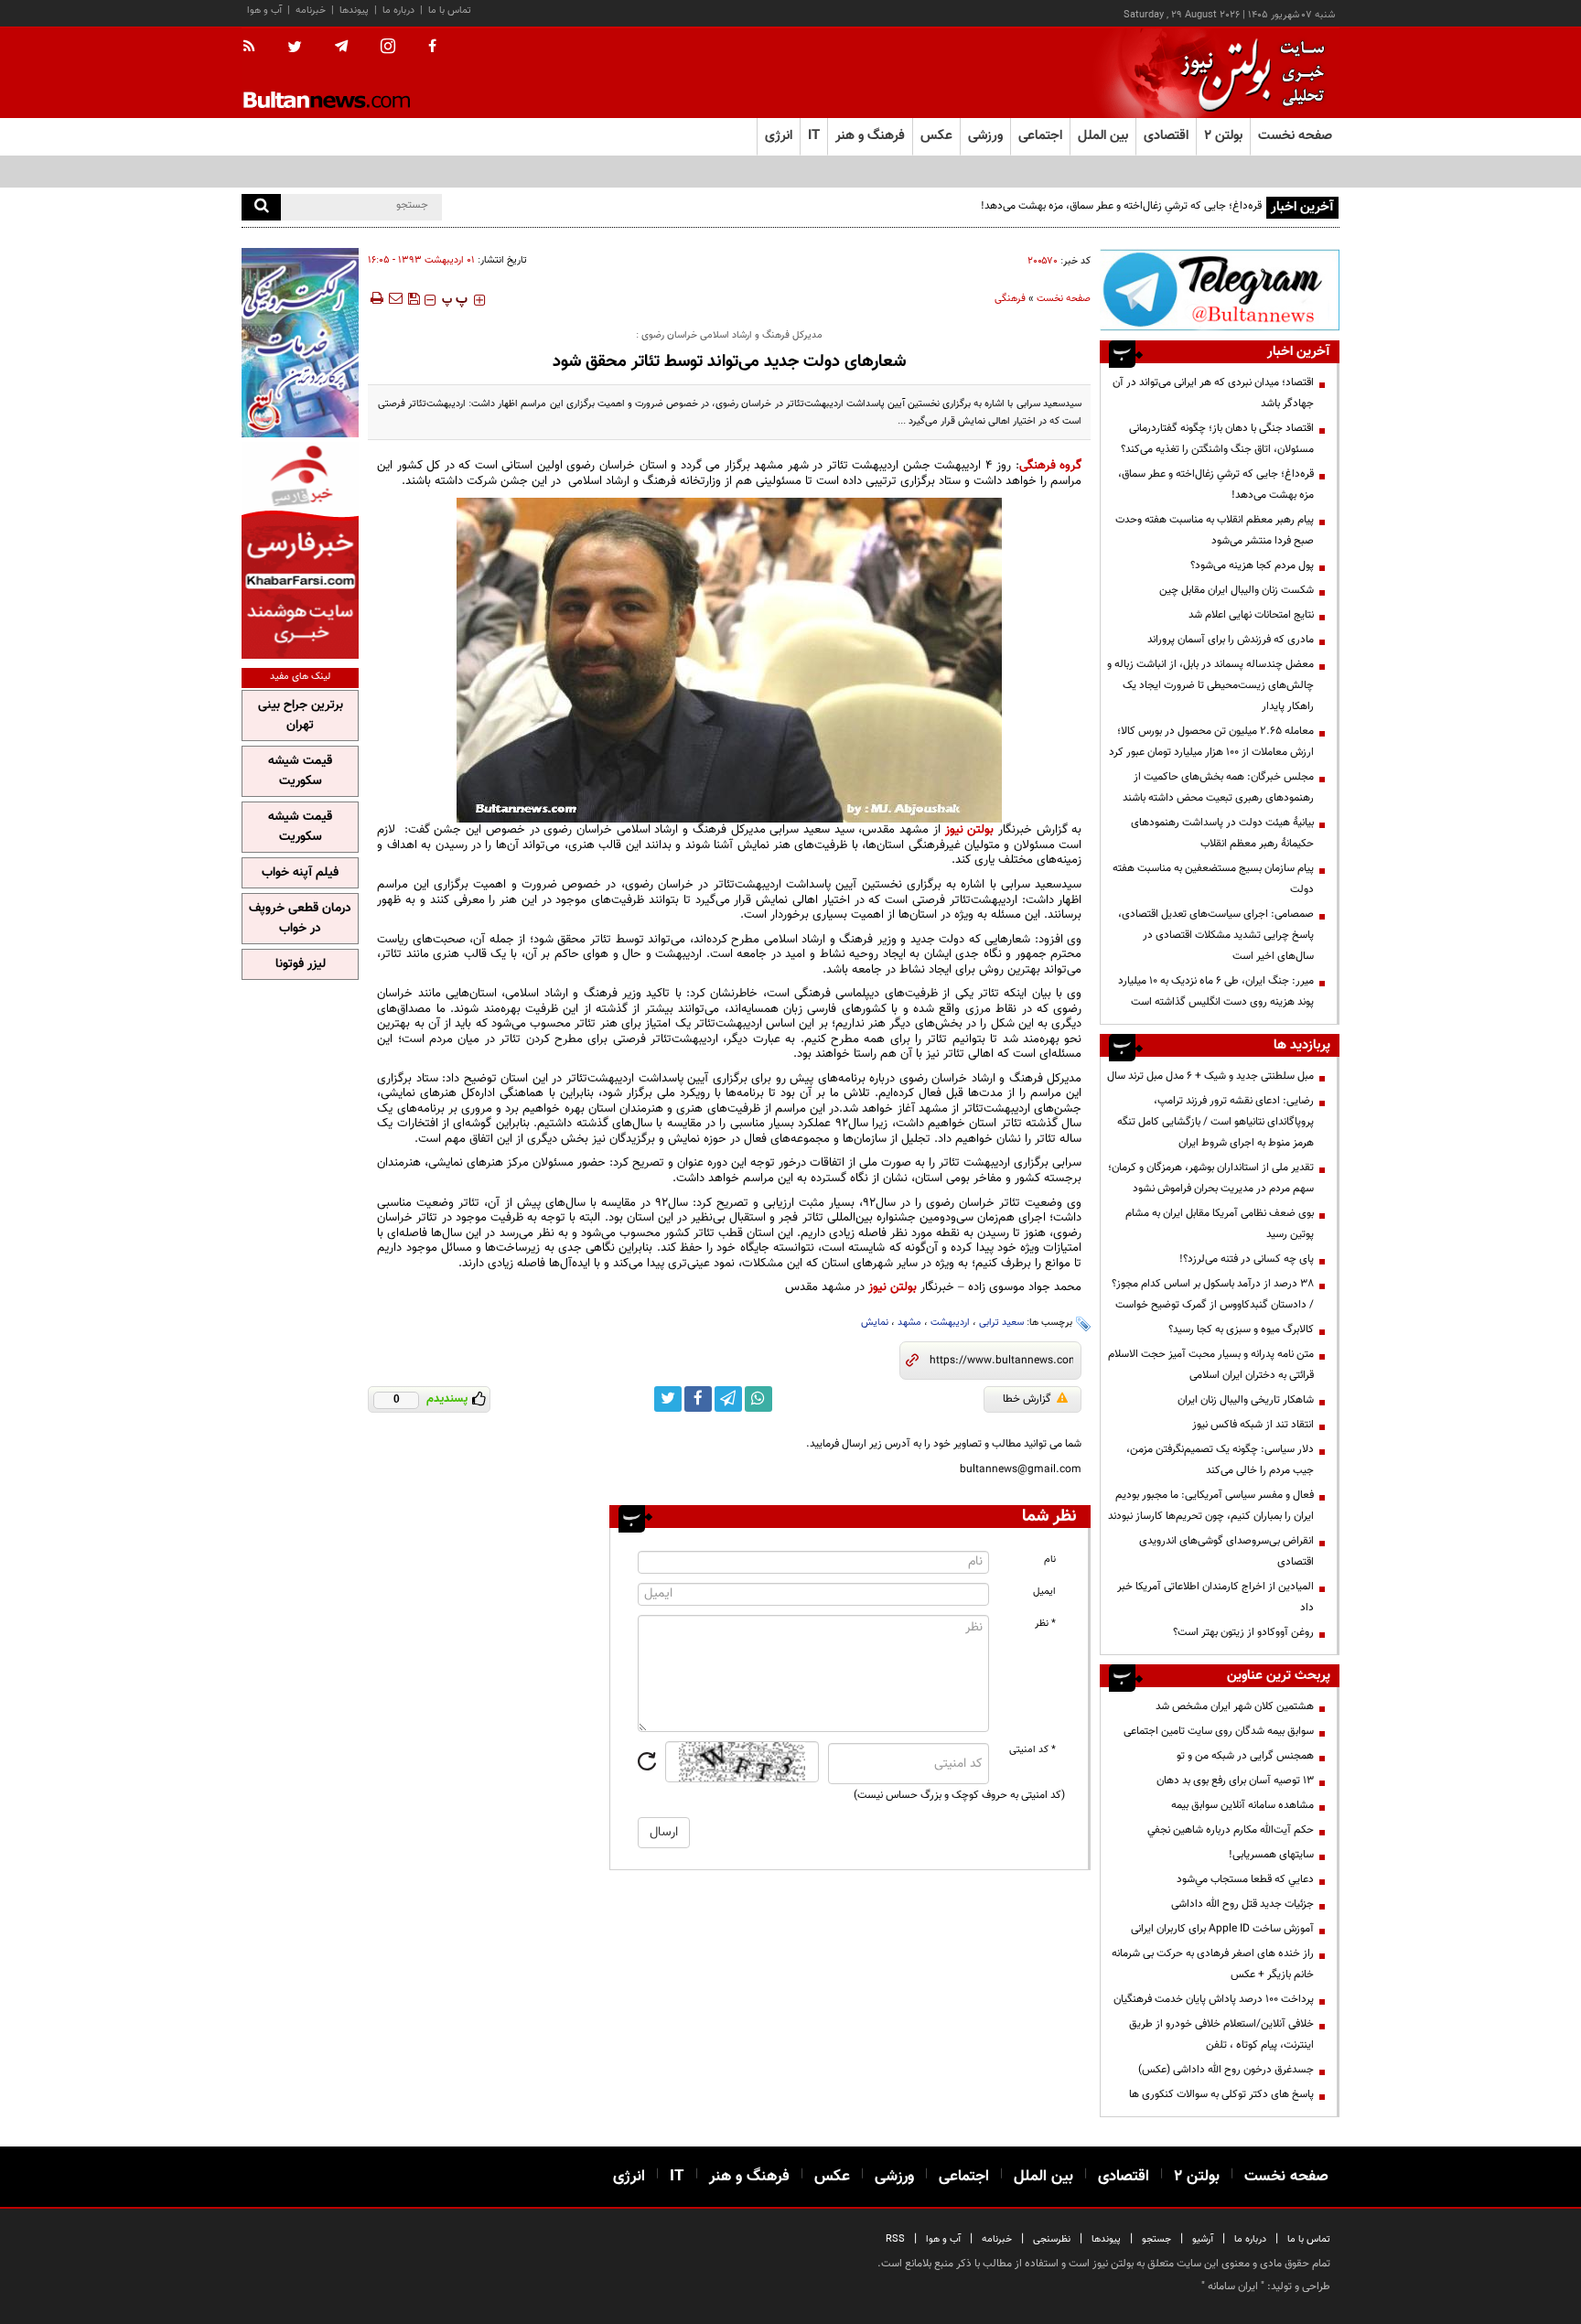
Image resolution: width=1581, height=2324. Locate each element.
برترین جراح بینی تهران (301, 715)
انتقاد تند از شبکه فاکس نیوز (1253, 1425)
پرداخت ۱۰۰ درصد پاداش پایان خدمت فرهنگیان (1214, 1999)
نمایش (875, 1323)
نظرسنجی (1052, 2239)
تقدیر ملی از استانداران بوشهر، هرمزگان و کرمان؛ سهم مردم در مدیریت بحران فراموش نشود (1211, 1178)
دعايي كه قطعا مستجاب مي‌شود (1245, 1879)
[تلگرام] (1220, 290)
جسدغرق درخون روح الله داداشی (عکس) (1226, 2070)
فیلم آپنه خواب (300, 873)
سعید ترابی (1001, 1323)
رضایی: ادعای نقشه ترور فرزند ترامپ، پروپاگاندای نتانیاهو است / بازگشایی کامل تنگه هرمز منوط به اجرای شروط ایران (1215, 1122)
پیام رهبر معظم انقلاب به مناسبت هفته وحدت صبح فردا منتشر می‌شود (1215, 530)
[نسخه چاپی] (376, 298)
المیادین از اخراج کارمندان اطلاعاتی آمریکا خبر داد (1215, 1597)
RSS (895, 2239)
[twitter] (295, 48)
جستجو (1156, 2239)
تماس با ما (450, 11)
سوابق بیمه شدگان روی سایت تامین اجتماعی (1219, 1731)
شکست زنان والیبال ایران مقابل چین (1237, 590)
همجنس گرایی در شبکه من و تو (1245, 1756)
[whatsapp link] (758, 1399)
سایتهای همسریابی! (1271, 1855)
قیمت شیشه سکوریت (300, 771)
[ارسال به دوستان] (395, 298)
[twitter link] (668, 1399)
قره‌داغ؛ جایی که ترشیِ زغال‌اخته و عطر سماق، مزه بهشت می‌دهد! (1121, 206)
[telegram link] (728, 1399)
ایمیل (1044, 1592)
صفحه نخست (1295, 136)
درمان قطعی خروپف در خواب (300, 919)
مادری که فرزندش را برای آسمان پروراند (1231, 640)
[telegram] (341, 47)
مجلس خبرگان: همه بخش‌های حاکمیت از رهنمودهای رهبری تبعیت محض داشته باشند (1218, 787)
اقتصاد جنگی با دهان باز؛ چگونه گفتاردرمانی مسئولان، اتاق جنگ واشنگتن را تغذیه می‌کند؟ (1217, 439)
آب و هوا (264, 11)
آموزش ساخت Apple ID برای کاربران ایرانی (1222, 1929)
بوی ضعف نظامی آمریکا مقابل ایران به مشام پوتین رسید (1220, 1224)
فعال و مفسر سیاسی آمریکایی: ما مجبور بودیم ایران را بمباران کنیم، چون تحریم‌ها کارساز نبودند (1211, 1506)
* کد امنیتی (1032, 1750)
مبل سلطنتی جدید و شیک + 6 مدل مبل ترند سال (1210, 1076)
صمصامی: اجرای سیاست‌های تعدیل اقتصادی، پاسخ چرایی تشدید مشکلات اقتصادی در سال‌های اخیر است (1216, 935)
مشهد (909, 1323)
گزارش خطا (1027, 1399)
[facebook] (432, 48)
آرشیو (1203, 2239)
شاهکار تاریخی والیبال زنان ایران (1246, 1400)
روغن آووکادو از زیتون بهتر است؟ (1243, 1632)
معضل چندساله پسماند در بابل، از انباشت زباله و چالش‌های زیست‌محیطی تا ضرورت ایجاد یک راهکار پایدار (1210, 685)
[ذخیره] (414, 298)
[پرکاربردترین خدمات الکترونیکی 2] (300, 343)
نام (1050, 1560)
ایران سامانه (1233, 2286)
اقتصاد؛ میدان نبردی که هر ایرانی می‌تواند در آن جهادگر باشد (1213, 393)
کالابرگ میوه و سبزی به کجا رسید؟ (1241, 1329)
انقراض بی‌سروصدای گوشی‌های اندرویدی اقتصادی (1226, 1551)
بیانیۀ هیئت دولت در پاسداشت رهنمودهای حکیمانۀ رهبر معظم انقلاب (1222, 833)
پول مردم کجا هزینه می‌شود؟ (1252, 565)
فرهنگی (1010, 299)
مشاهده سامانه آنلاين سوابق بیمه (1242, 1805)
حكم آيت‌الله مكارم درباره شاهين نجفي (1231, 1830)
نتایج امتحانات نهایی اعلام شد (1251, 615)
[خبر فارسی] (300, 550)
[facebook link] (698, 1399)
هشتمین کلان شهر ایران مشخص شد (1235, 1706)
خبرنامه (311, 11)
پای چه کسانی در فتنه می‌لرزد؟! (1247, 1259)
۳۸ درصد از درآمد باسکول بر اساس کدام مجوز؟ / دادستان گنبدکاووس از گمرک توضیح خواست (1213, 1294)
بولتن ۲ (1223, 136)
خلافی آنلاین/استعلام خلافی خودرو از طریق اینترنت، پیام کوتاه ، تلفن (1221, 2034)
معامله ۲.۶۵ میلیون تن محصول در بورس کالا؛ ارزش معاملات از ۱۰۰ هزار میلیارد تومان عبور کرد (1211, 742)
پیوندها (354, 11)
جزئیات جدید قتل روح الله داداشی (1242, 1904)
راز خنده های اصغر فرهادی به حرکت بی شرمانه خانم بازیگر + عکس (1213, 1964)
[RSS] (255, 48)
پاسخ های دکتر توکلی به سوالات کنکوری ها (1221, 2094)
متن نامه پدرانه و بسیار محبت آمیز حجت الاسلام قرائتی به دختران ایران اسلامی (1211, 1365)
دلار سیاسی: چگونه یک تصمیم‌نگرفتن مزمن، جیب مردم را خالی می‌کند (1220, 1460)
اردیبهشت (950, 1323)
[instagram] (388, 48)
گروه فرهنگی (1051, 465)
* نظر (1045, 1624)
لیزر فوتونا (301, 964)
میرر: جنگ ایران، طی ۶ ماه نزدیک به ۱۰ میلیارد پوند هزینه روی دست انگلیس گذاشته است (1216, 991)
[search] (261, 207)
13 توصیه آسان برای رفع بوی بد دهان (1235, 1781)
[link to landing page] (1248, 73)
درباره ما (398, 11)
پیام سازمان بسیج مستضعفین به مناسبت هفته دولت (1213, 879)
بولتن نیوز (970, 829)
